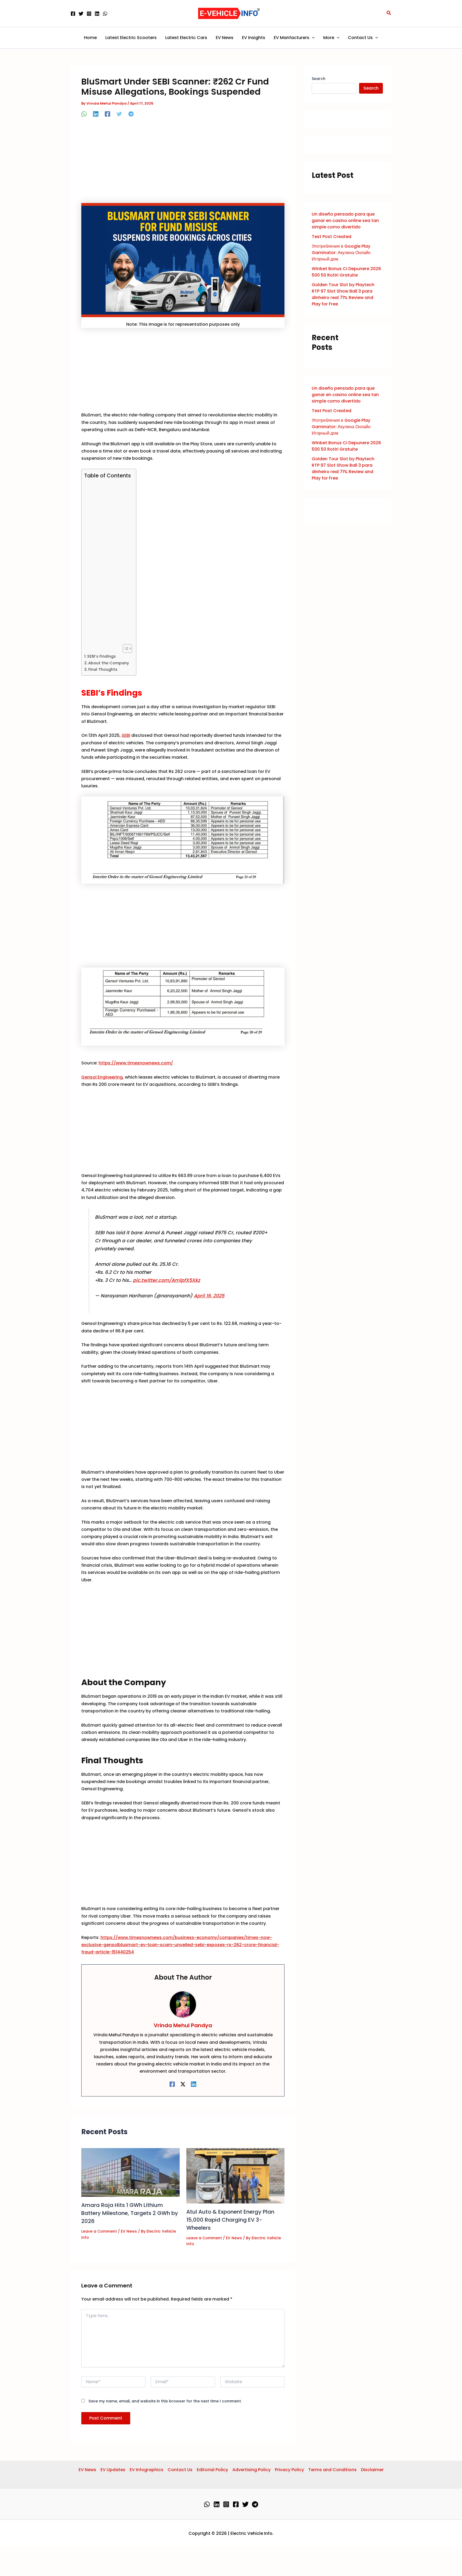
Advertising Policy (251, 2470)
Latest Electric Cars (186, 38)
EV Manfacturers (292, 38)
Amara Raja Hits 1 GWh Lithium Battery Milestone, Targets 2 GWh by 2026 (130, 2213)
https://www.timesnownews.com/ (136, 1063)
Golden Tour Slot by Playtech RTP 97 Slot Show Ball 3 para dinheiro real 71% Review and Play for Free (343, 294)
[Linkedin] (97, 14)
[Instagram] (89, 14)
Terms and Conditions (332, 2470)
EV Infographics (147, 2470)
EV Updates (113, 2470)
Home (90, 38)
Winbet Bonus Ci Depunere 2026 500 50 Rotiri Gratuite (346, 272)
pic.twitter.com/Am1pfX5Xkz (166, 1280)
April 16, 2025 (209, 1296)
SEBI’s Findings (101, 656)
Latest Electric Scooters (131, 38)
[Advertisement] (183, 163)
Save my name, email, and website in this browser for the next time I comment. (165, 2401)
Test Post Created (332, 237)
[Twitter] (81, 14)
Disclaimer (372, 2470)
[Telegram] (131, 114)
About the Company (109, 663)
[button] (389, 13)
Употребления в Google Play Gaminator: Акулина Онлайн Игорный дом (341, 253)
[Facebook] (73, 14)
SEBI (126, 735)
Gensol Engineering (102, 1077)
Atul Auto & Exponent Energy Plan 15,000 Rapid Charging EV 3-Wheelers (230, 2220)
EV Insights (254, 38)
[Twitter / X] (183, 2084)
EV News (225, 38)
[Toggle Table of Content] (125, 649)
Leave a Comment (99, 2231)
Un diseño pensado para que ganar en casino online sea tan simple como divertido (345, 221)
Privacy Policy (289, 2470)
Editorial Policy (212, 2470)
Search (319, 79)
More (329, 38)
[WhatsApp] (105, 14)
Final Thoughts (103, 669)
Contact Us (360, 38)
